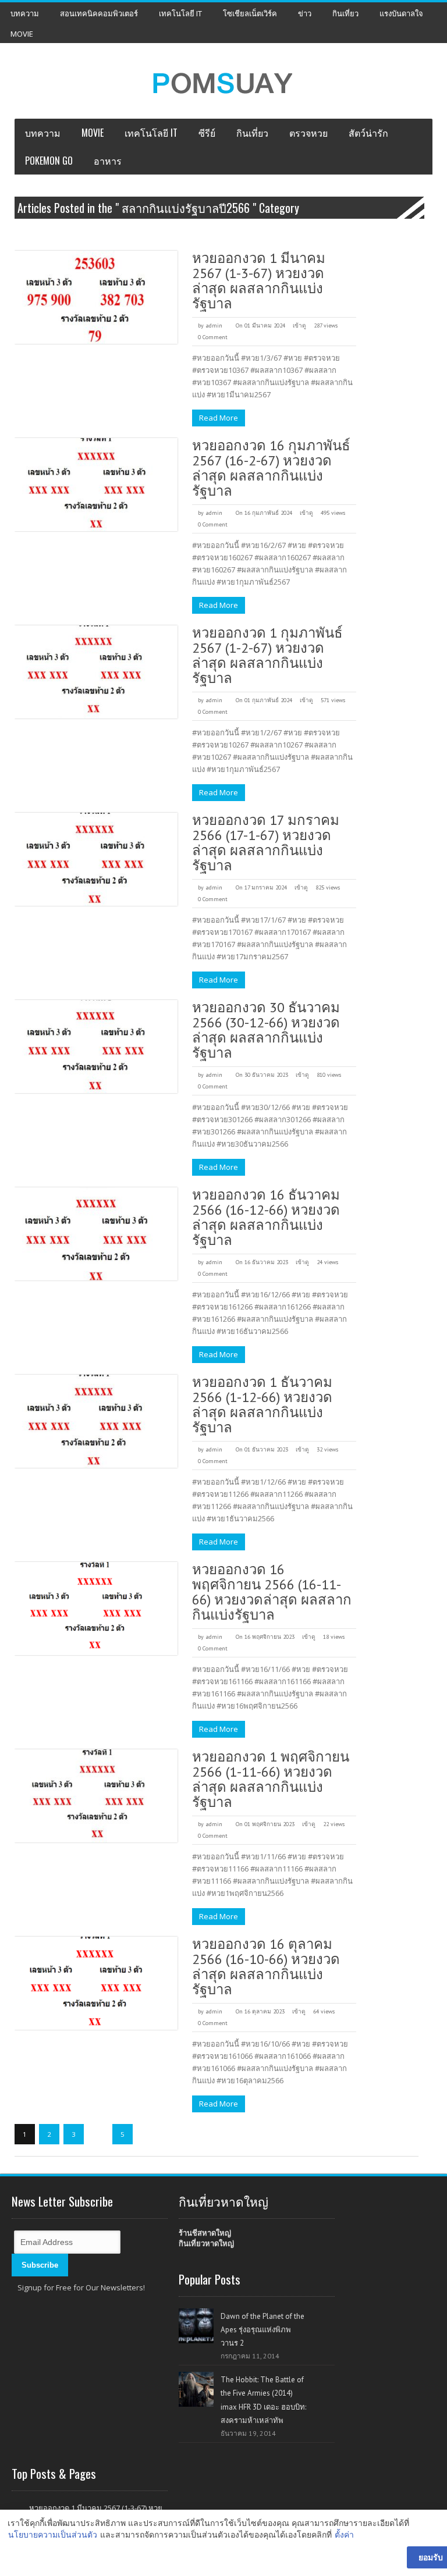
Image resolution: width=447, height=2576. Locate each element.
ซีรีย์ (207, 133)
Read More (219, 418)
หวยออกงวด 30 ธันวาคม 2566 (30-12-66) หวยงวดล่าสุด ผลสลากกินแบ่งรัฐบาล (266, 1030)
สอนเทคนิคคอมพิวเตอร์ (99, 13)
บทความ (25, 13)
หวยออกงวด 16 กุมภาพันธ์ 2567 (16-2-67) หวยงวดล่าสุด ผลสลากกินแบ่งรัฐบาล (271, 468)
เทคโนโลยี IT (180, 13)
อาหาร (108, 161)
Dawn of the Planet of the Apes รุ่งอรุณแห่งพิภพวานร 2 (262, 2330)
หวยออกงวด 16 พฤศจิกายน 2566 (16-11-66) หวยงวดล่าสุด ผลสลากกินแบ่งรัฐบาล (272, 1592)
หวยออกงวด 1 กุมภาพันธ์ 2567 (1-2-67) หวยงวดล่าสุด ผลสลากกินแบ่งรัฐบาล (267, 655)
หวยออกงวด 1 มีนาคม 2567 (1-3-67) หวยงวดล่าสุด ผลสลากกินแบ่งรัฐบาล (259, 281)
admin (214, 325)
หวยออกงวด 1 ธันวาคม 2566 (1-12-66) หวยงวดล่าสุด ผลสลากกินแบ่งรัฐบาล (262, 1405)
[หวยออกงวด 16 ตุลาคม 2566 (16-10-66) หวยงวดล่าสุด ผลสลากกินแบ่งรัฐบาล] (96, 1983)
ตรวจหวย (308, 133)
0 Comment (213, 337)
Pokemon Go (49, 161)
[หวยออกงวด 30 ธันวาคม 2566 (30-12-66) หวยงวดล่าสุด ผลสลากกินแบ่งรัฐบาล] (96, 1047)
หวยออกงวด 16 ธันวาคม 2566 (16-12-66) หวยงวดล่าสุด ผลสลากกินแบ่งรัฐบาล (266, 1217)
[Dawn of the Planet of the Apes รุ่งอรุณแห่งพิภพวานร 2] (196, 2326)
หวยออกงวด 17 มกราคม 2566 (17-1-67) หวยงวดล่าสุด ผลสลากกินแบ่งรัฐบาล (266, 843)
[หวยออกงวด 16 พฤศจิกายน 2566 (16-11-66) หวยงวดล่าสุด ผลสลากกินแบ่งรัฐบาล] (96, 1609)
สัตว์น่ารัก (368, 133)
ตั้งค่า (344, 2534)
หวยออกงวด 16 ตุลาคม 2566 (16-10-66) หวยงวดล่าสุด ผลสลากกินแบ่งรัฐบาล (266, 1967)
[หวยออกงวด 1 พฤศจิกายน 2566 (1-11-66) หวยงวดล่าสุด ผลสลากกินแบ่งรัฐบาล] (96, 1796)
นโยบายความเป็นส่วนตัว (53, 2534)
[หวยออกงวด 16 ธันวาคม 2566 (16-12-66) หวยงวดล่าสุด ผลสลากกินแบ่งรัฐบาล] (96, 1234)
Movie (22, 34)
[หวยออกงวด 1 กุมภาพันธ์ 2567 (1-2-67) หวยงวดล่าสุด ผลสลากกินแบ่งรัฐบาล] (96, 672)
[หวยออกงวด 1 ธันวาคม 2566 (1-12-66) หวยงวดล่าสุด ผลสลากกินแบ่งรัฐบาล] (96, 1421)
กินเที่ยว (345, 13)
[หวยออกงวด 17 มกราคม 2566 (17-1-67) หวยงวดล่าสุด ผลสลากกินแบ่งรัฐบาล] (96, 859)
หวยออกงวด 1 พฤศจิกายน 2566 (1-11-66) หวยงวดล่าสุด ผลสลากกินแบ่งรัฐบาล (271, 1779)
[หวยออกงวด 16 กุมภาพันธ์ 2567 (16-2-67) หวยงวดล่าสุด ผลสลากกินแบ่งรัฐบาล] (96, 485)
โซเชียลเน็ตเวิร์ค (250, 13)
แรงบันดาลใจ (401, 13)
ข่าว (305, 13)
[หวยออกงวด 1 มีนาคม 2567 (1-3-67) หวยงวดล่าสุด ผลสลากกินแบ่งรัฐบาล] (96, 297)
